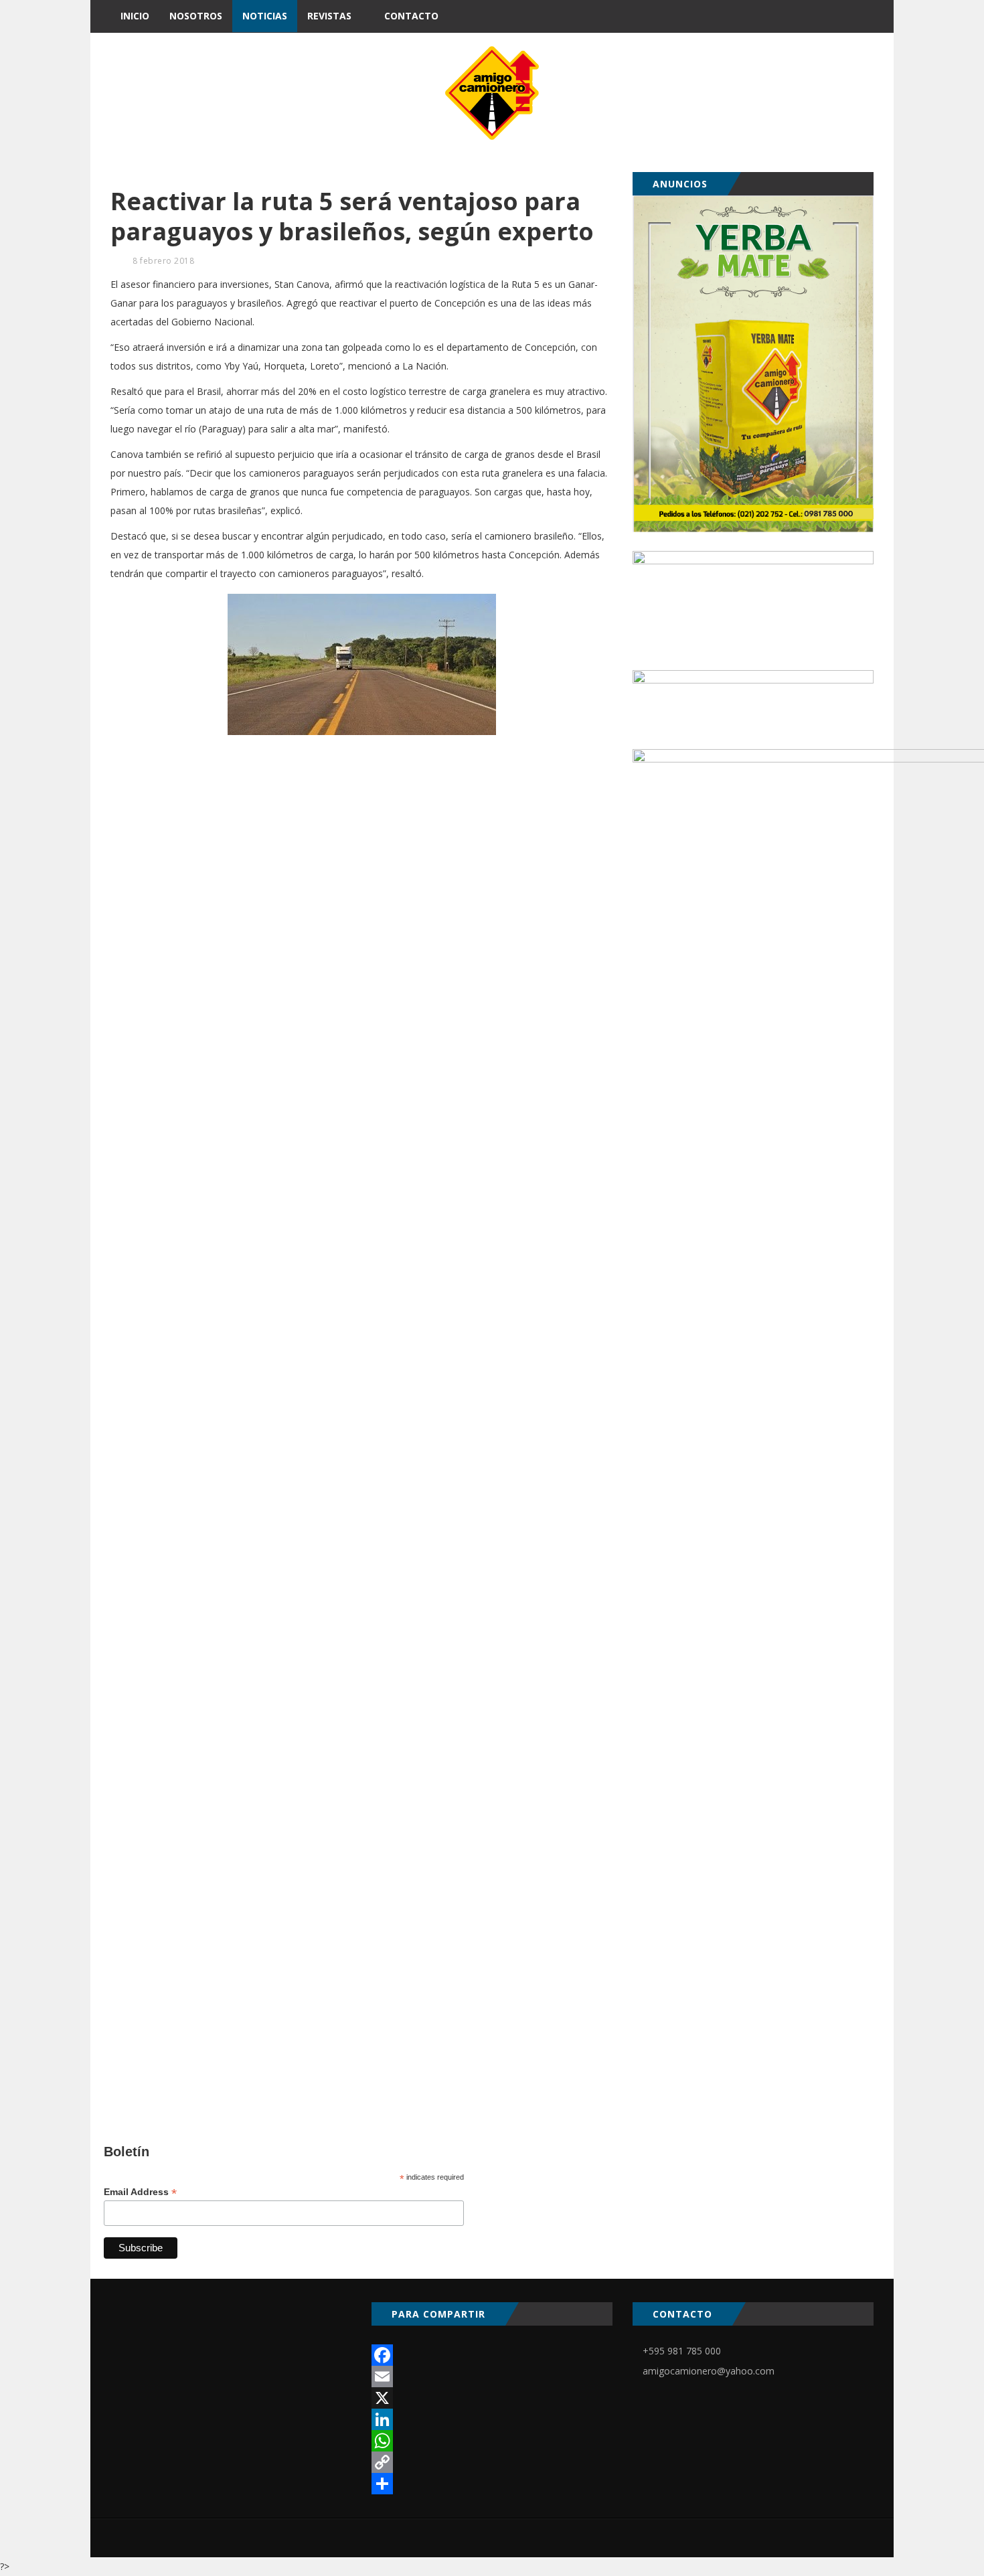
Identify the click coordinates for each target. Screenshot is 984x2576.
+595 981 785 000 (682, 2351)
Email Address (140, 2192)
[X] (492, 2398)
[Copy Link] (492, 2462)
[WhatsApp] (492, 2441)
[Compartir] (492, 2484)
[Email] (492, 2377)
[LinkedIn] (492, 2419)
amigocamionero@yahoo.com (709, 2371)
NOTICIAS (265, 16)
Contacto (411, 16)
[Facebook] (492, 2355)
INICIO (135, 16)
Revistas (329, 16)
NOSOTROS (196, 16)
